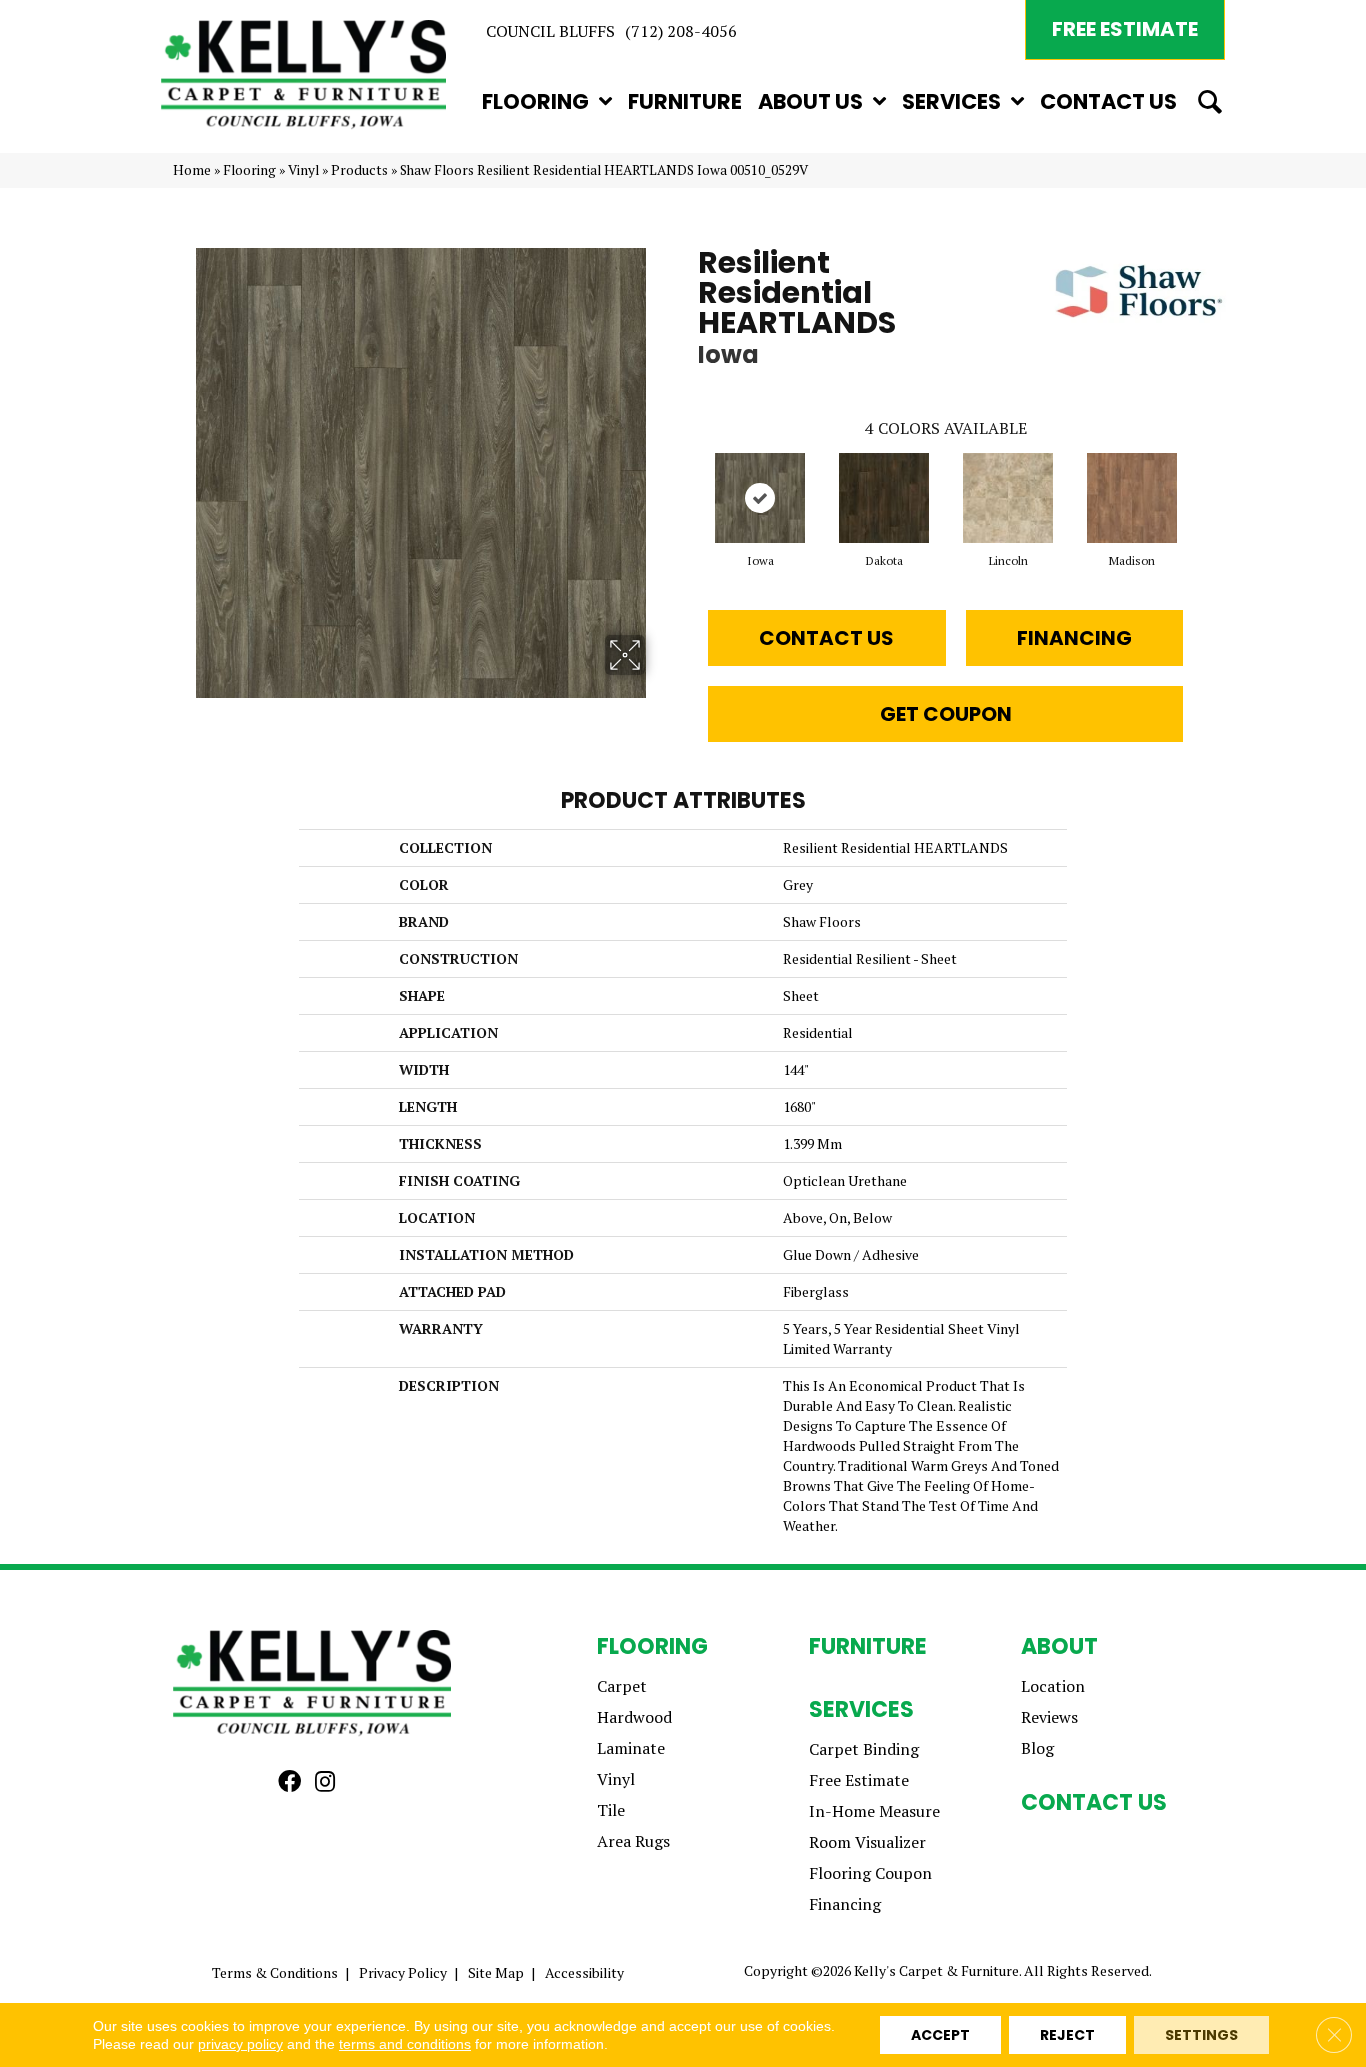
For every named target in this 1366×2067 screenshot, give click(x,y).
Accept (940, 2035)
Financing (1074, 638)
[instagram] (325, 1782)
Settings (1201, 2035)
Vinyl (303, 170)
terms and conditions (405, 2044)
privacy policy (240, 2044)
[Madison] (1132, 498)
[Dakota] (884, 498)
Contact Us (826, 638)
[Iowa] (760, 498)
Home (192, 170)
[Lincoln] (1008, 498)
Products (359, 170)
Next (1203, 478)
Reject (1067, 2035)
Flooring (249, 170)
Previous (688, 478)
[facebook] (289, 1782)
